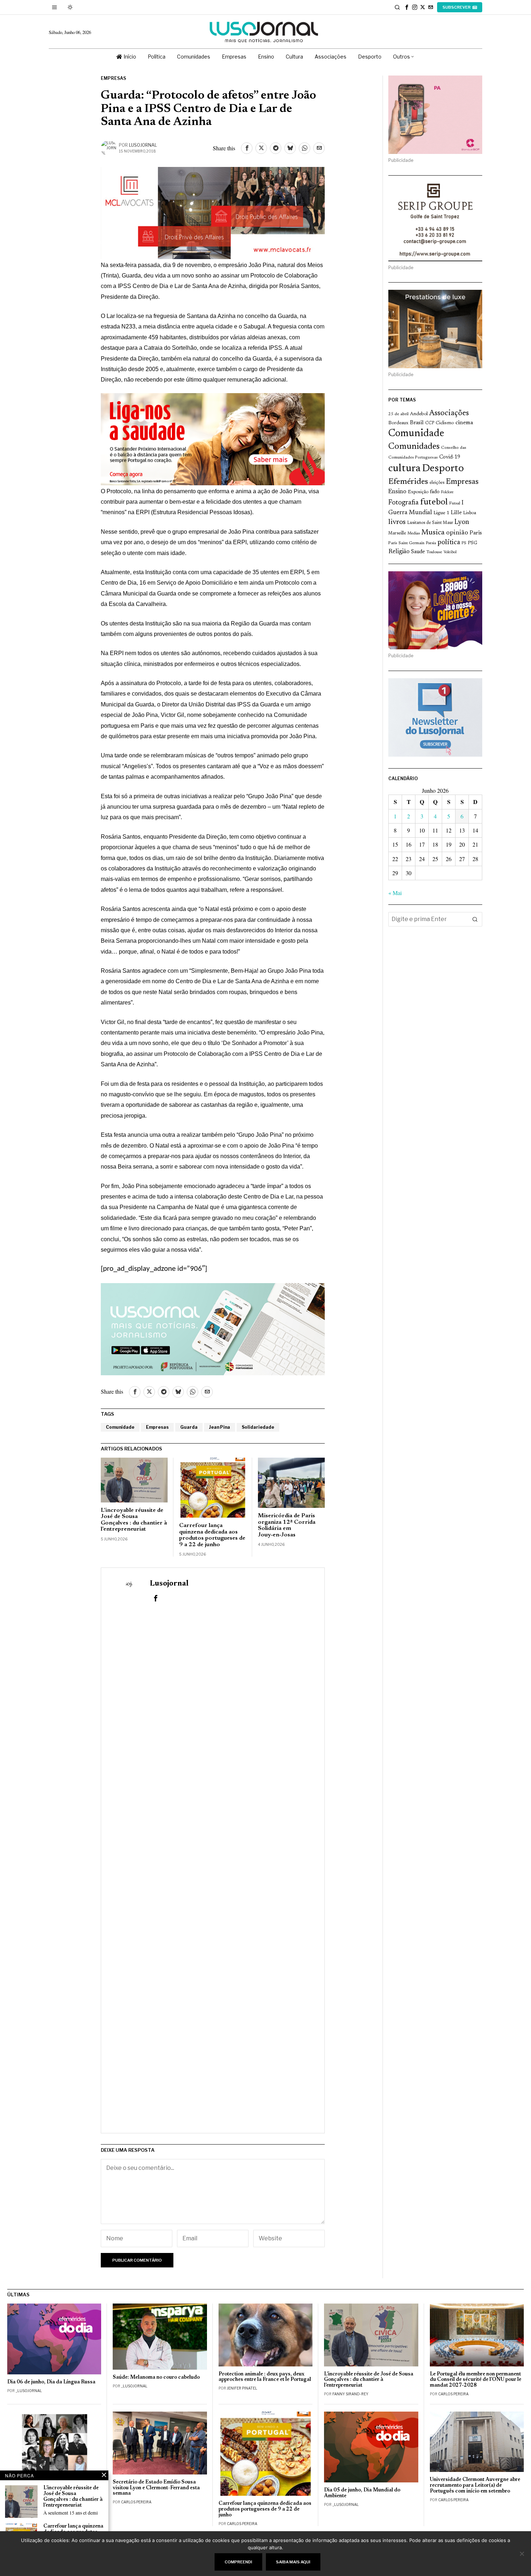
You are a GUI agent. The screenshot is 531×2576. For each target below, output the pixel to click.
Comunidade (120, 1427)
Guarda (189, 1427)
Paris (476, 533)
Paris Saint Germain (406, 543)
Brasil (417, 423)
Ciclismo (445, 423)
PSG (472, 543)
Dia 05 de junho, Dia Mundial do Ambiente (362, 2493)
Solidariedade (258, 1427)
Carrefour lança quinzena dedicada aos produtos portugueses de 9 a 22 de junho (212, 1535)
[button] (475, 919)
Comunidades (414, 447)
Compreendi (238, 2562)
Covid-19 (450, 457)
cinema (464, 423)
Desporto (443, 469)
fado (435, 492)
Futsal (455, 503)
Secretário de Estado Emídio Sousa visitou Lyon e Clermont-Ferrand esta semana (156, 2488)
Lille (456, 513)
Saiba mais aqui (293, 2562)
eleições (437, 483)
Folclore (447, 492)
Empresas (113, 78)
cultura (404, 469)
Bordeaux (398, 423)
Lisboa (470, 513)
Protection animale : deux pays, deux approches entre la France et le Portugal (265, 2377)
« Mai (395, 893)
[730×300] (213, 438)
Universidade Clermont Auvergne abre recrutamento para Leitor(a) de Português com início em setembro (475, 2485)
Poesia (431, 543)
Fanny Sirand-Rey (350, 2394)
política (449, 543)
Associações (449, 413)
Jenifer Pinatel (242, 2388)
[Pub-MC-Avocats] (213, 212)
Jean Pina (220, 1427)
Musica (433, 533)
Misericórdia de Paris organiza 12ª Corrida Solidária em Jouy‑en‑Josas (287, 1525)
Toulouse (434, 552)
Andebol (419, 414)
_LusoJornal (29, 2391)
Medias (414, 534)
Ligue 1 (441, 513)
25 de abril (398, 414)
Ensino (397, 492)
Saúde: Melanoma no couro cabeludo (156, 2377)
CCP (430, 423)
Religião (399, 552)
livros (397, 522)
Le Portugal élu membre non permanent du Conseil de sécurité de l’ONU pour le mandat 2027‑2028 (476, 2380)
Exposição (418, 492)
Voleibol (450, 552)
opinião (457, 533)
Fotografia (403, 503)
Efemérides (408, 482)
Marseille (397, 533)
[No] (522, 2554)
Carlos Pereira (453, 2394)
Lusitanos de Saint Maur (430, 523)
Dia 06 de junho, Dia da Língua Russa (51, 2382)
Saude (418, 552)
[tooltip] (407, 7)
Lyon (462, 522)
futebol (434, 502)
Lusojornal (143, 145)
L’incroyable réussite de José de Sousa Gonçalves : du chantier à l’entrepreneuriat (134, 1520)
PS (464, 543)
